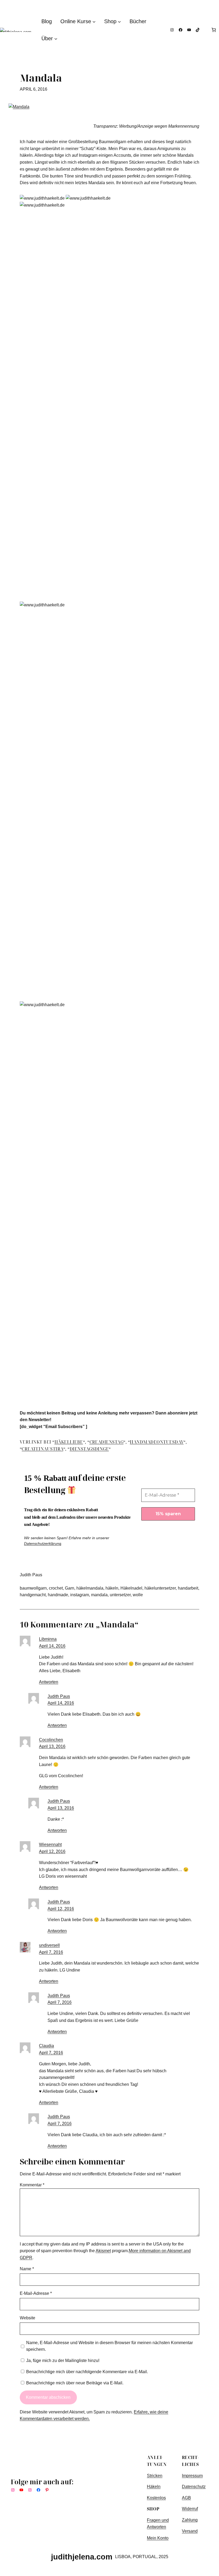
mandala (99, 1595)
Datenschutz (194, 2487)
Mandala (41, 78)
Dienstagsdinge (89, 1449)
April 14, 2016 (52, 1646)
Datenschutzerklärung (43, 1543)
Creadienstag (107, 1442)
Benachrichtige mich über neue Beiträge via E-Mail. (75, 2383)
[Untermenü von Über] (56, 38)
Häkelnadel (131, 1588)
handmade (58, 1595)
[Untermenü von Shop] (119, 21)
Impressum (192, 2476)
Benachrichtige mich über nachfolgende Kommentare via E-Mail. (87, 2372)
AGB (186, 2498)
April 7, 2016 (51, 1952)
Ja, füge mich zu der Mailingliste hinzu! (62, 2360)
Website (28, 2318)
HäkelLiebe (69, 1442)
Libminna (48, 1639)
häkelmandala (90, 1588)
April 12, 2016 (52, 1851)
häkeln (112, 1588)
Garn (70, 1588)
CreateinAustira (42, 1449)
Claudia (46, 2046)
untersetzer (120, 1595)
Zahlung (190, 2520)
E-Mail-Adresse (36, 2293)
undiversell (49, 1945)
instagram (80, 1595)
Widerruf (190, 2509)
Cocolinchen (51, 1740)
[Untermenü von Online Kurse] (94, 21)
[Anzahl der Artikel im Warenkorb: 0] (214, 30)
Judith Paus (59, 1696)
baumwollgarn (33, 1588)
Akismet (103, 2251)
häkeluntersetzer (160, 1588)
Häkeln (154, 2486)
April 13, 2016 (52, 1746)
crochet (56, 1588)
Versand (190, 2531)
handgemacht (33, 1595)
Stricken (155, 2476)
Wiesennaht (50, 1844)
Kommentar (32, 2185)
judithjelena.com (82, 2557)
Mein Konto (158, 2538)
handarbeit (188, 1588)
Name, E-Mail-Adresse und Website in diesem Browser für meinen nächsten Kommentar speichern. (109, 2346)
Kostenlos (156, 2498)
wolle (138, 1595)
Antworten (49, 1682)
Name (27, 2269)
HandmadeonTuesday (157, 1442)
